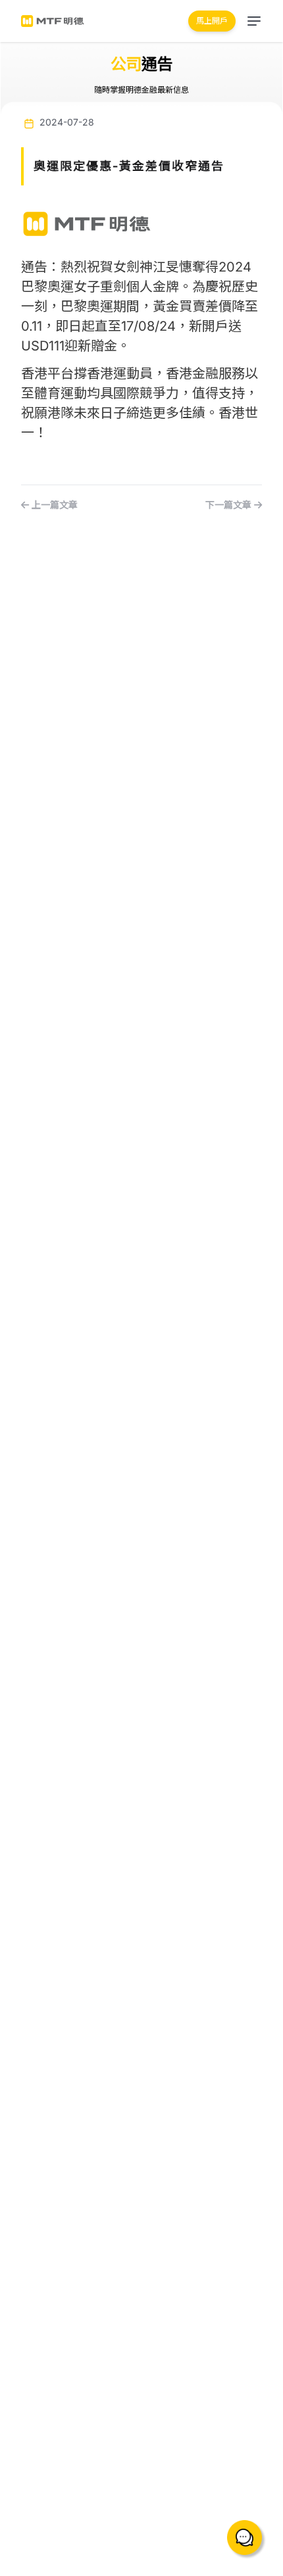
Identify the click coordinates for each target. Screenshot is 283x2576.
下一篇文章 (230, 505)
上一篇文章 (53, 505)
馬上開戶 (212, 21)
